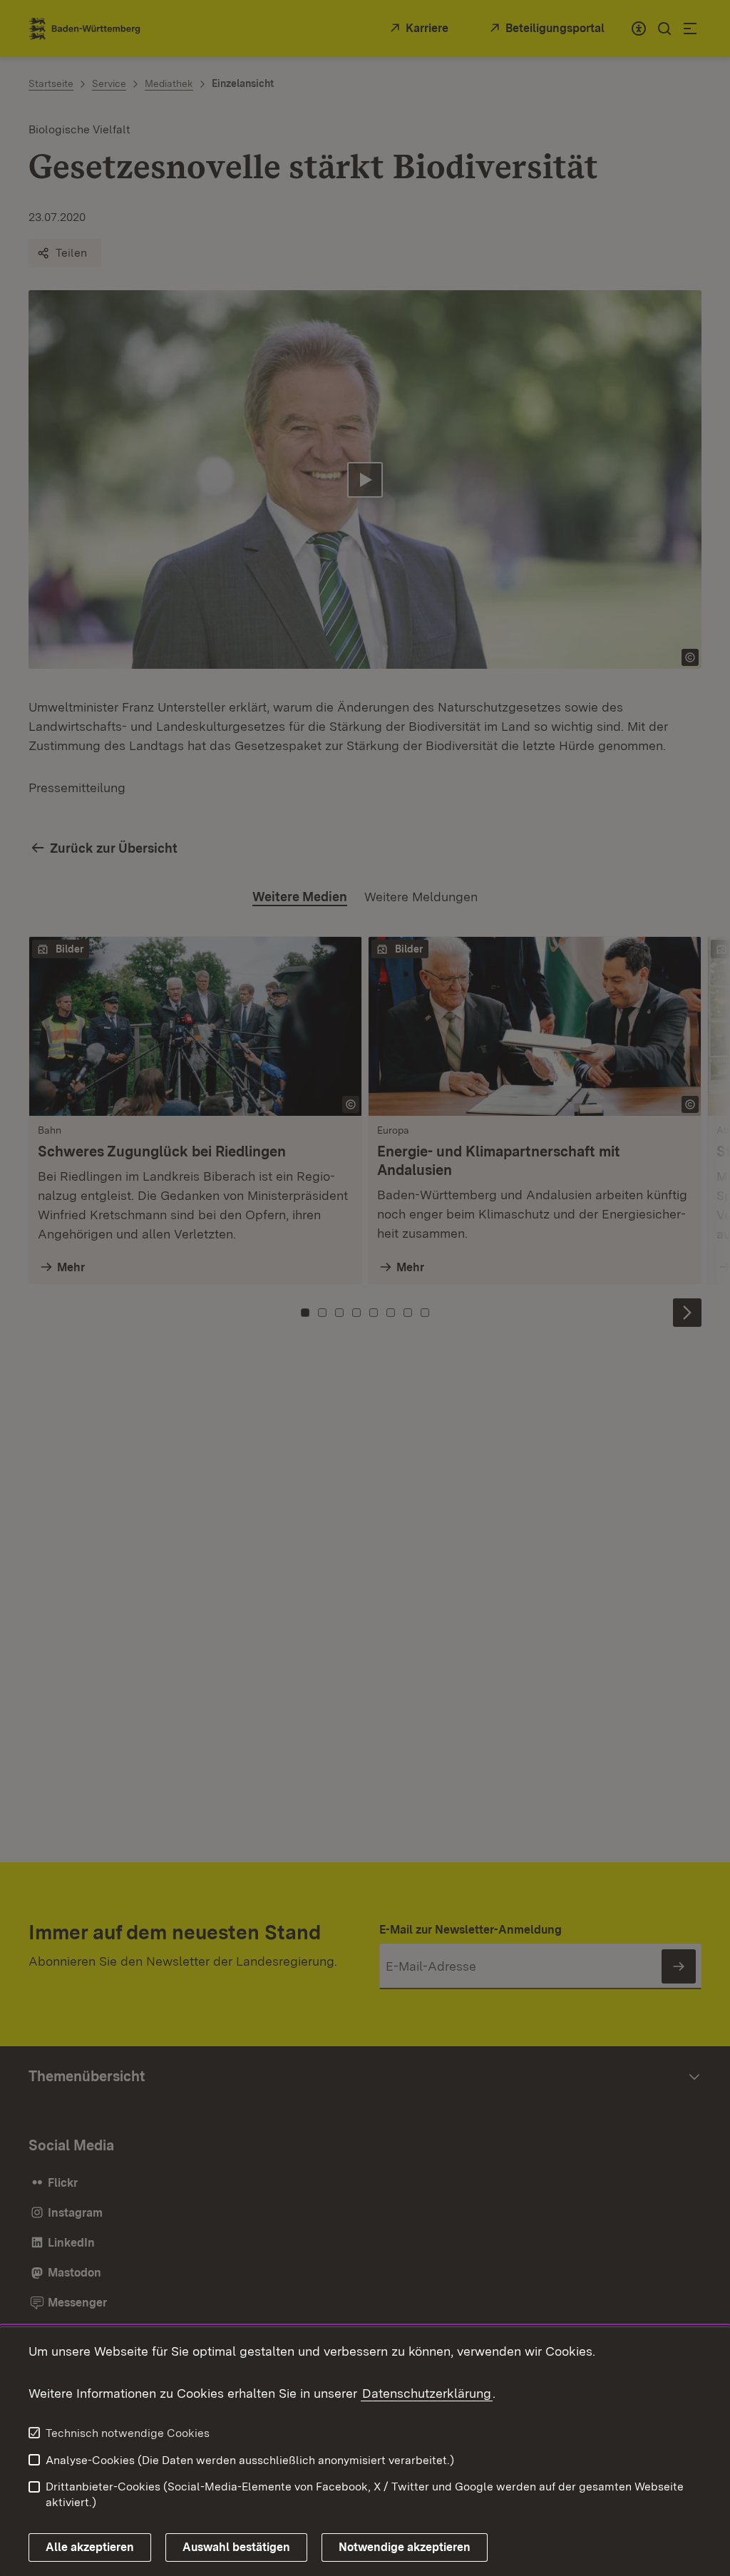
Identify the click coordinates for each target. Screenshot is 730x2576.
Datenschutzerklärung (427, 2393)
